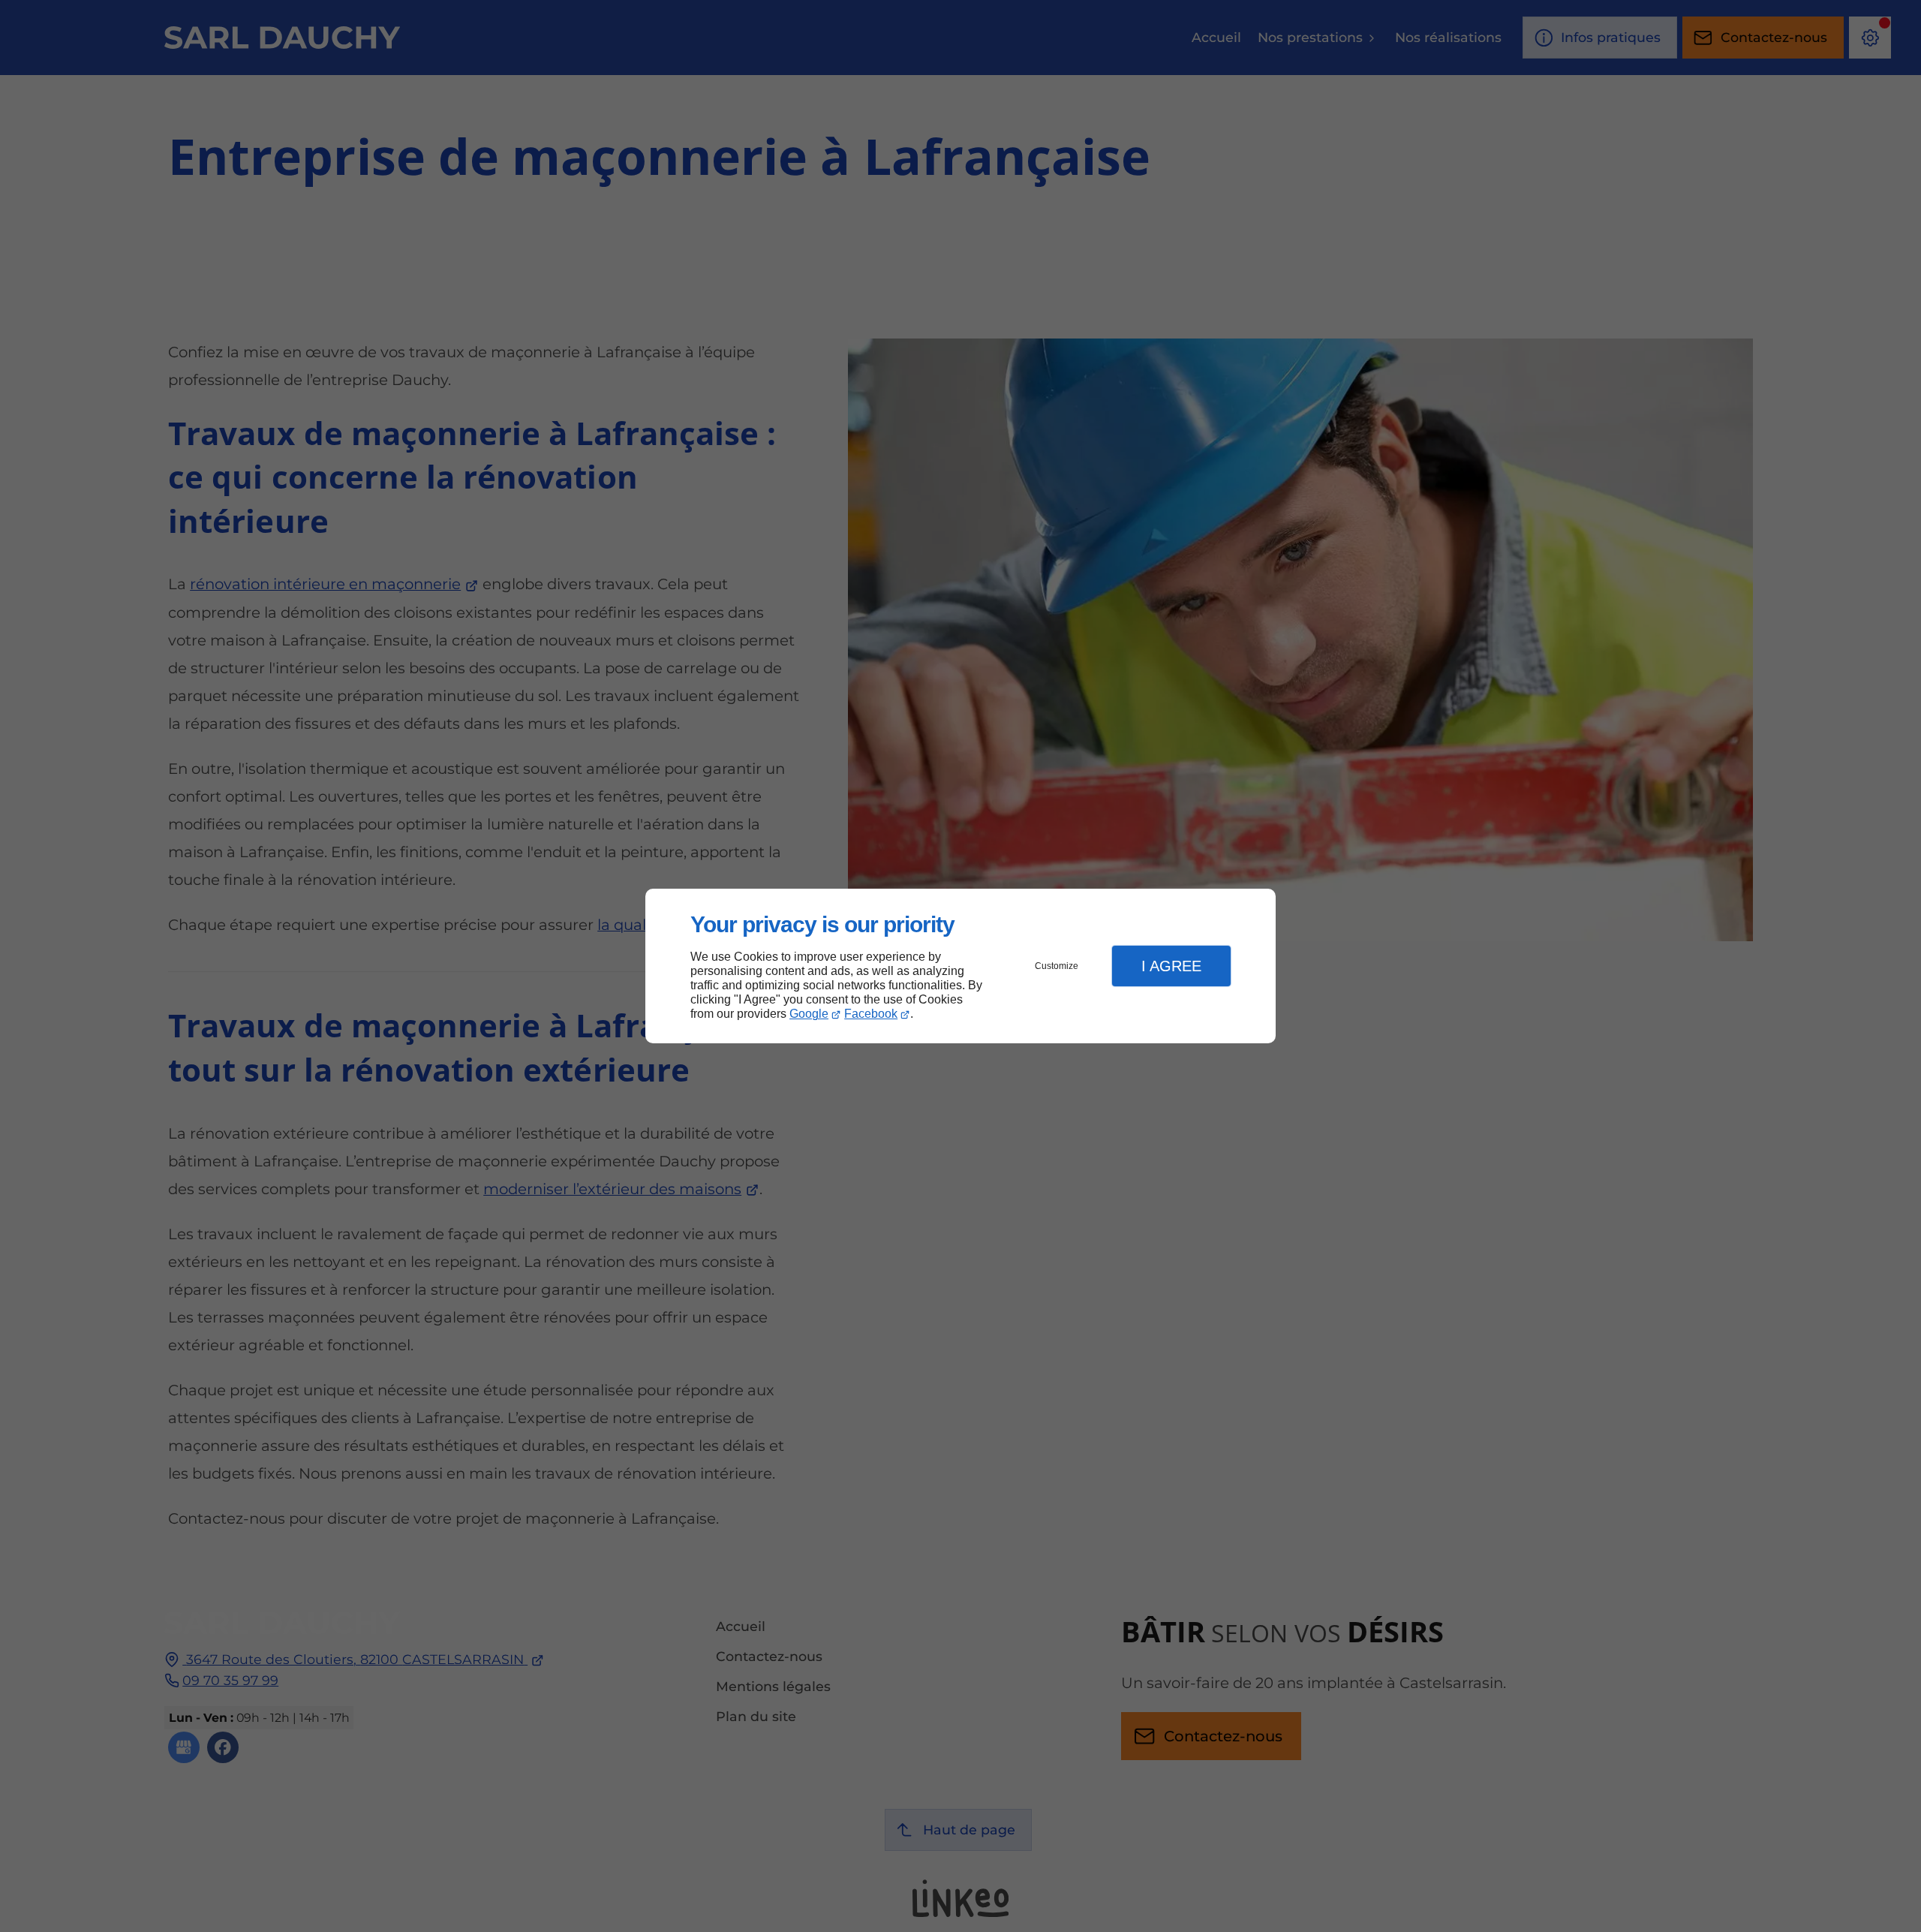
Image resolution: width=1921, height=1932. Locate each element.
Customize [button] (1057, 966)
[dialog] (960, 966)
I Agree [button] (1171, 966)
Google (809, 1014)
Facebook (871, 1014)
